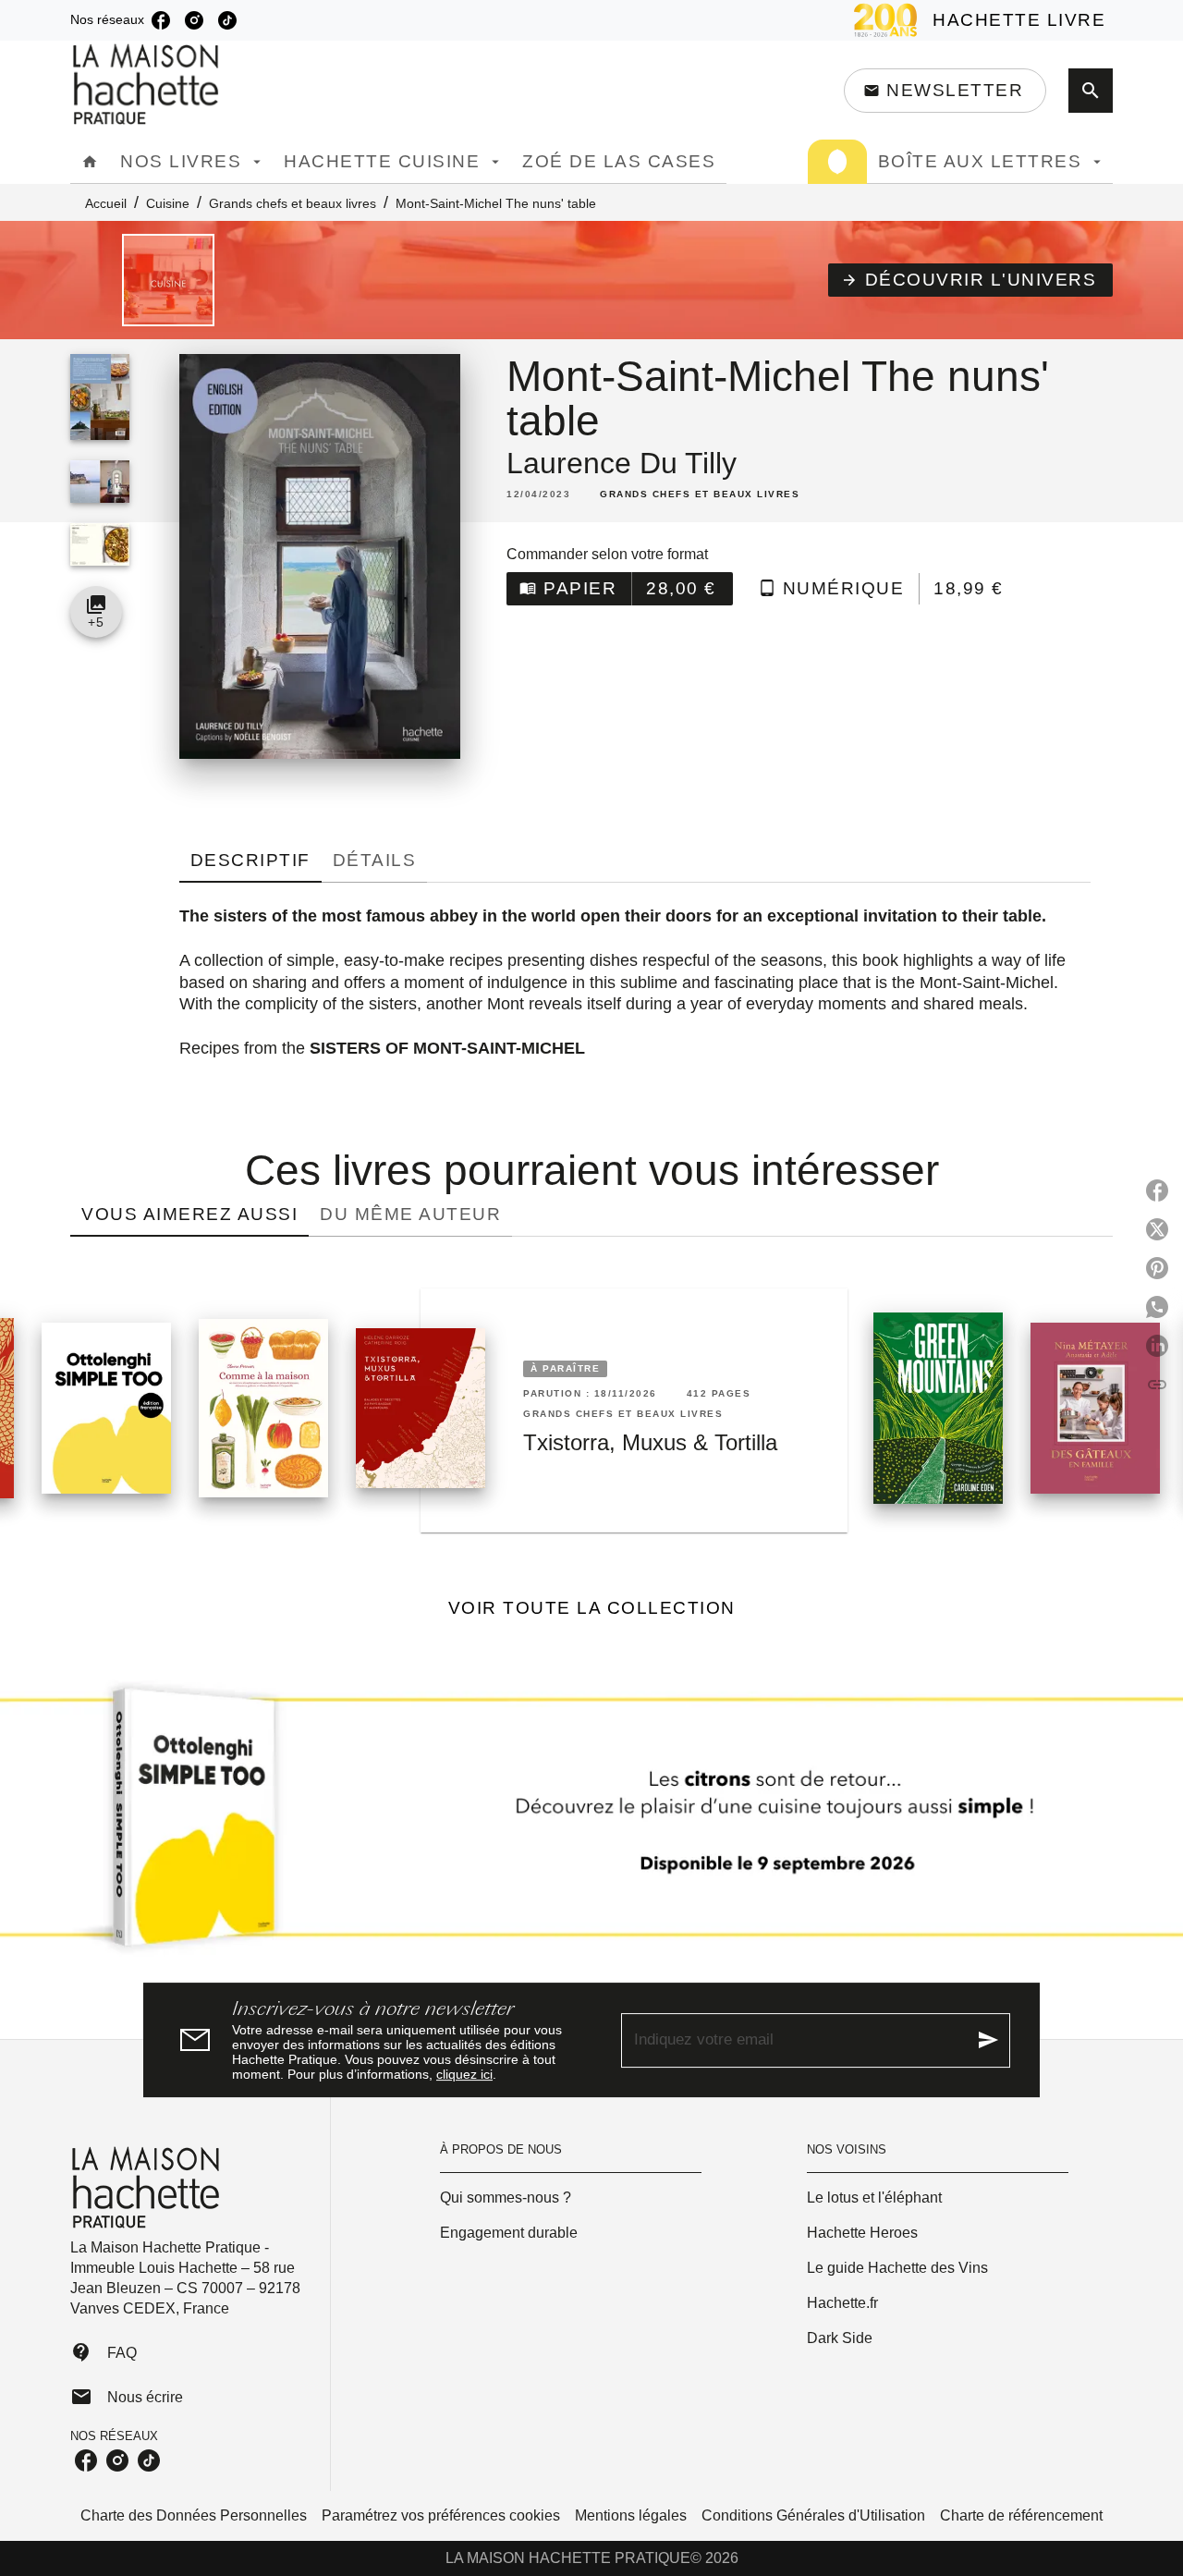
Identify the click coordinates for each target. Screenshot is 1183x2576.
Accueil (106, 203)
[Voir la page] (591, 1825)
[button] (945, 91)
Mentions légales (631, 2515)
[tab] (90, 162)
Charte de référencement (1021, 2515)
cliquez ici (464, 2074)
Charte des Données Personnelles (194, 2515)
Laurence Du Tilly (622, 463)
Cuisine (168, 203)
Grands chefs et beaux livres (293, 203)
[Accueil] (148, 85)
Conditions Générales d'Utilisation (813, 2515)
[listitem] (161, 20)
